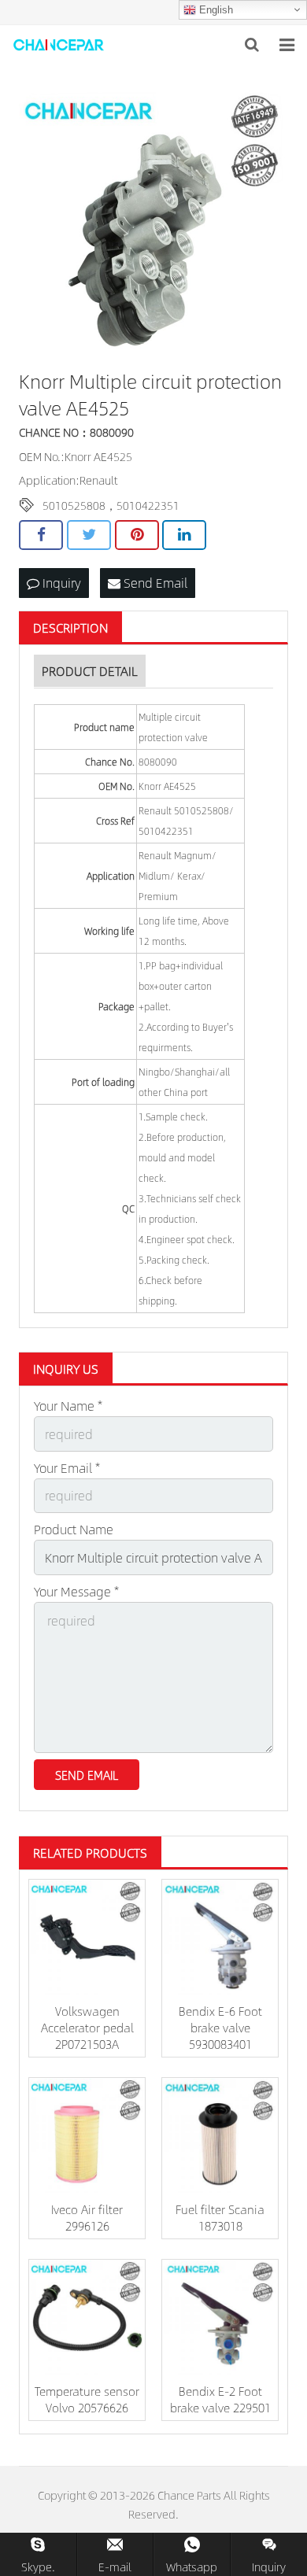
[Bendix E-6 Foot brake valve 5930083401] (220, 1938)
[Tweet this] (89, 535)
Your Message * (76, 1591)
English (215, 10)
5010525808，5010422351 (111, 505)
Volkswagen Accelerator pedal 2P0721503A (87, 2027)
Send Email (154, 583)
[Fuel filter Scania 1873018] (220, 2136)
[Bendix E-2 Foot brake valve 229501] (220, 2318)
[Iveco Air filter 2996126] (87, 2136)
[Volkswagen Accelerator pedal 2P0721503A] (87, 1938)
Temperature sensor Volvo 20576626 (87, 2399)
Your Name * (68, 1406)
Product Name (74, 1529)
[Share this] (41, 535)
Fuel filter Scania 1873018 (220, 2217)
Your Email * (67, 1468)
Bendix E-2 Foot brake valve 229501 (220, 2399)
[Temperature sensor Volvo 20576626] (87, 2318)
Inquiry (60, 583)
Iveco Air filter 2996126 (87, 2217)
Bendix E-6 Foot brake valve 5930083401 (220, 2027)
